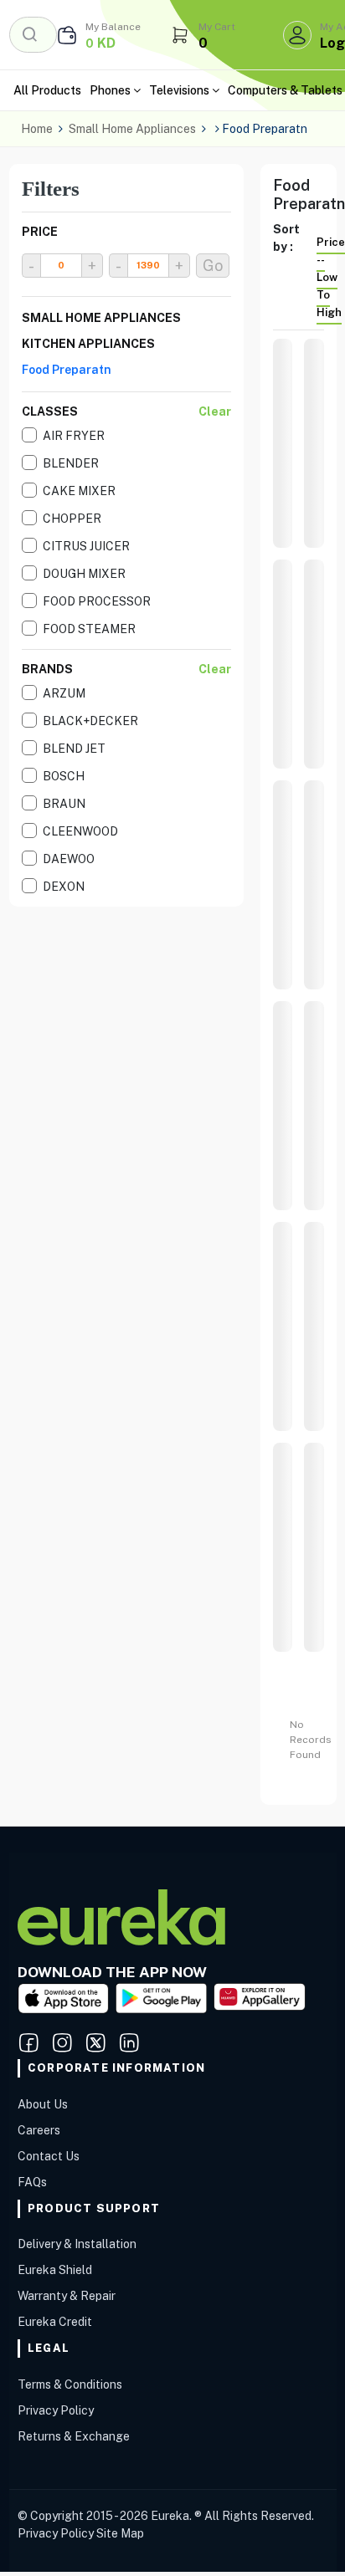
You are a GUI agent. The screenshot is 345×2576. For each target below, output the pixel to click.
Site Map (120, 2533)
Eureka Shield (55, 2270)
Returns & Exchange (74, 2436)
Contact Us (49, 2156)
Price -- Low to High (331, 277)
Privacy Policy (56, 2410)
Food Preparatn (67, 370)
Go (213, 266)
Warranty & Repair (67, 2296)
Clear (215, 411)
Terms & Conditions (70, 2384)
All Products (47, 90)
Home (37, 129)
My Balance (113, 27)
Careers (39, 2130)
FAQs (32, 2182)
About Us (43, 2104)
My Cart (217, 27)
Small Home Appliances (132, 129)
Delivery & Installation (77, 2244)
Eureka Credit (55, 2322)
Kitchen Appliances (88, 344)
